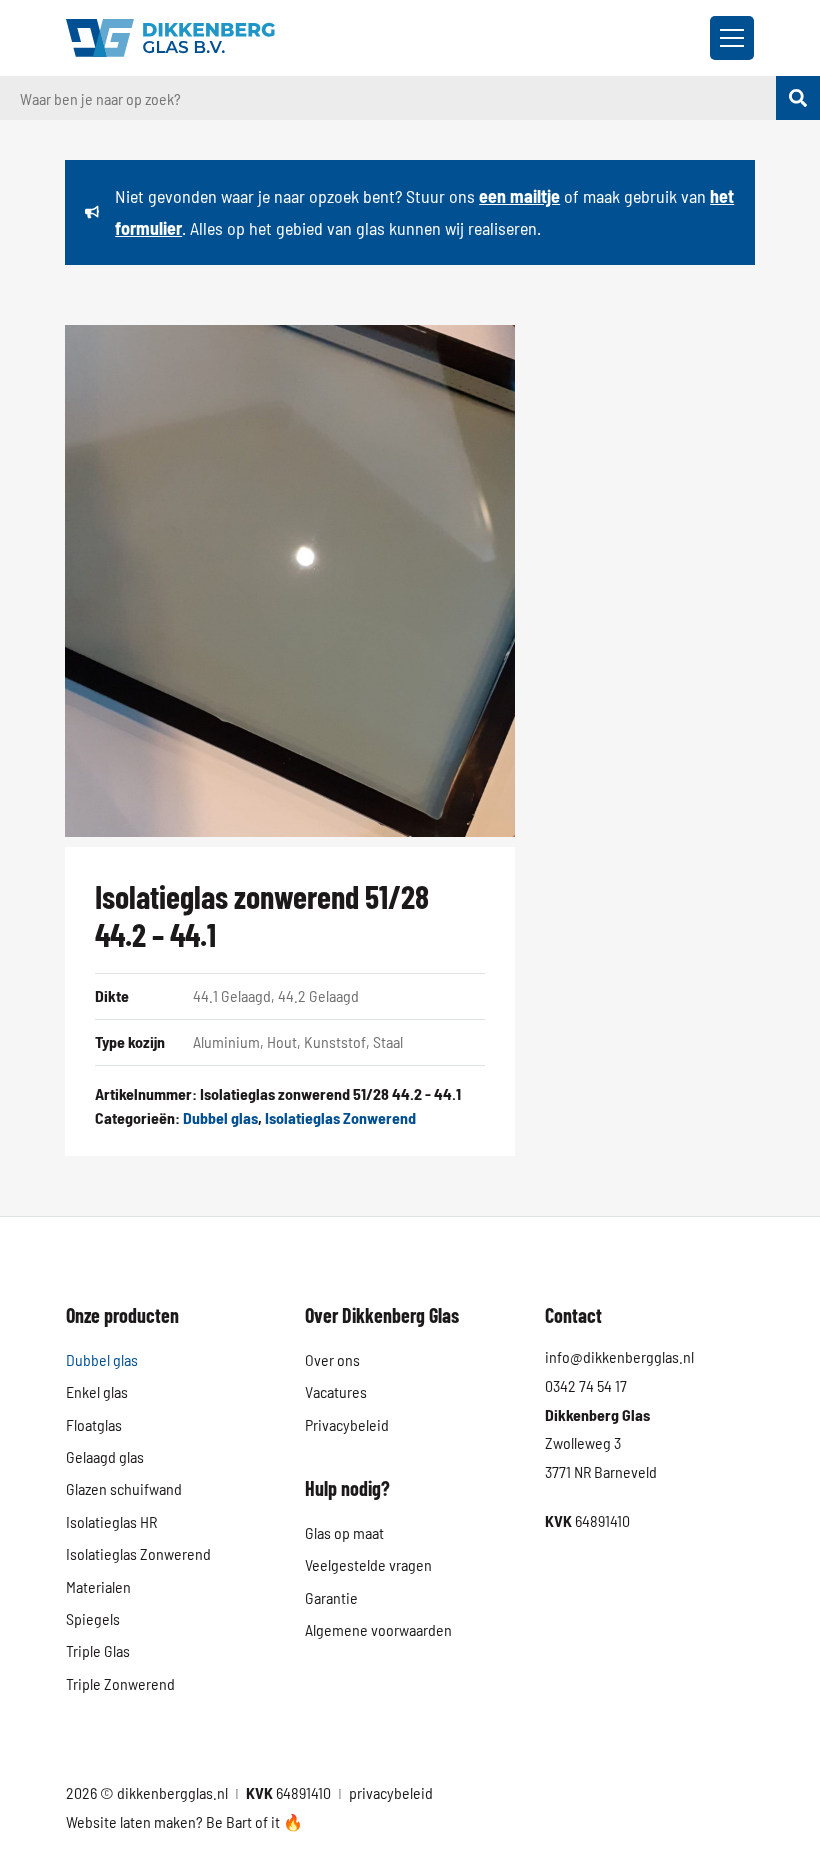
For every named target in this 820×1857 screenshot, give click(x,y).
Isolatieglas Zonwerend (340, 1117)
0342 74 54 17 (586, 1385)
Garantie (331, 1597)
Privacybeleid (347, 1424)
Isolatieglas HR (111, 1521)
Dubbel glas (220, 1117)
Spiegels (93, 1618)
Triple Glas (98, 1650)
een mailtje (519, 196)
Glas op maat (344, 1532)
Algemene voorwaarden (378, 1629)
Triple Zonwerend (120, 1683)
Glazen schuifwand (124, 1488)
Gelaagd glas (105, 1456)
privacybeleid (391, 1792)
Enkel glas (97, 1391)
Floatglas (94, 1424)
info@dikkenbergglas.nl (619, 1356)
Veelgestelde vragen (368, 1564)
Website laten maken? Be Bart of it (174, 1821)
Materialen (98, 1586)
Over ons (332, 1359)
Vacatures (336, 1391)
